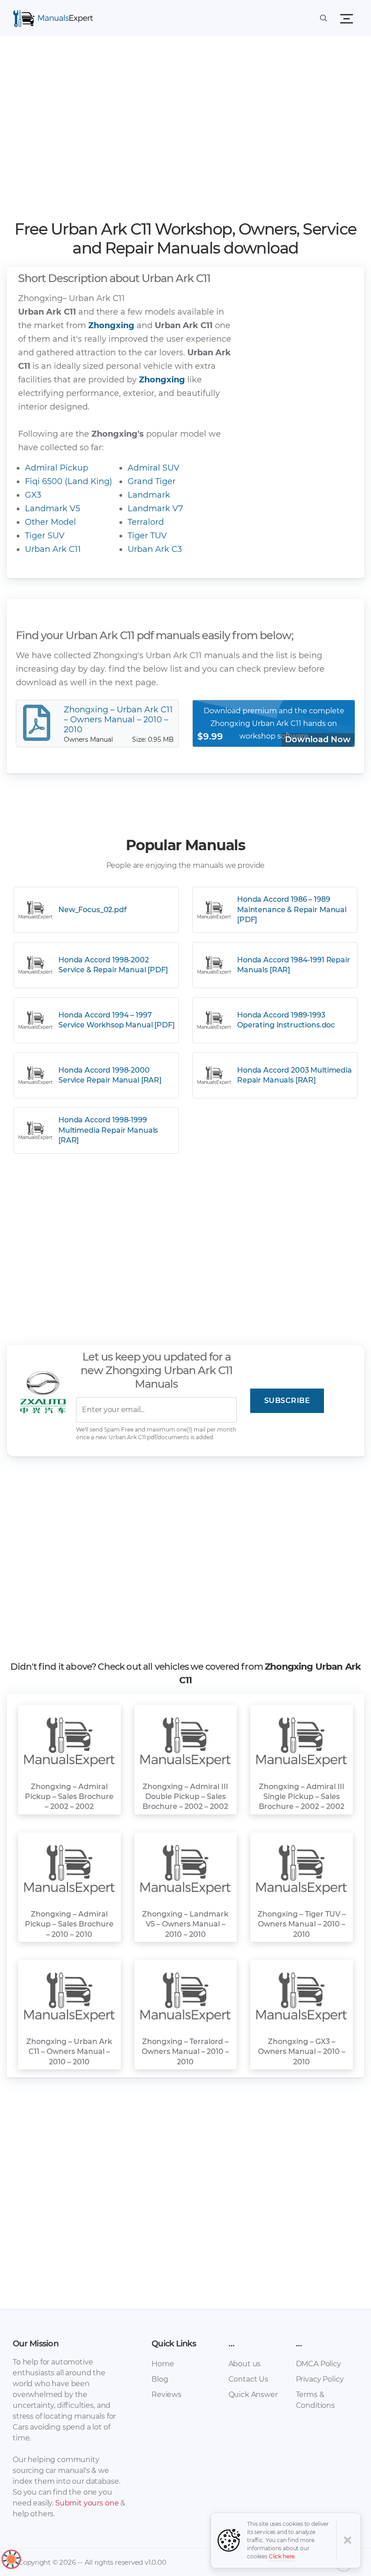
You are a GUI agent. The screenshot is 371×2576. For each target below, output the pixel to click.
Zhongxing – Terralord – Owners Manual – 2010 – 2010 (185, 2052)
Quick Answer (253, 2395)
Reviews (166, 2395)
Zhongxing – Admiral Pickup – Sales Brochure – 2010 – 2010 (69, 1924)
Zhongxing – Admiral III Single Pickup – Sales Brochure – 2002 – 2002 (302, 1797)
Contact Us (248, 2379)
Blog (160, 2379)
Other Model (50, 522)
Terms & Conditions (315, 2400)
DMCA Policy (319, 2364)
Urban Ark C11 (53, 549)
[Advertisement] (186, 131)
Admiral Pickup (57, 468)
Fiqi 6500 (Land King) (69, 481)
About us (245, 2364)
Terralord (146, 522)
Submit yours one (87, 2503)
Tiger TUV (147, 536)
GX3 (33, 495)
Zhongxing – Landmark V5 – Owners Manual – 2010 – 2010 (185, 1924)
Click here (282, 2556)
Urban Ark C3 (155, 549)
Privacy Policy (320, 2379)
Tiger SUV (45, 536)
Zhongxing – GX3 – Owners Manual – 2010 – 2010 (302, 2052)
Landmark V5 (52, 509)
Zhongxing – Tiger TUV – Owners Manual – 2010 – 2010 (302, 1924)
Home (163, 2364)
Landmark (149, 495)
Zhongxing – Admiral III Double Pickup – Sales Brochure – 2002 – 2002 (185, 1797)
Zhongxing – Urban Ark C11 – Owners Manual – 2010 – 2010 (69, 2052)
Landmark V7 (155, 509)
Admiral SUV (154, 468)
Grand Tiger (152, 481)
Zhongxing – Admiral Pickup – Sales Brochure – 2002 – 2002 (69, 1797)
